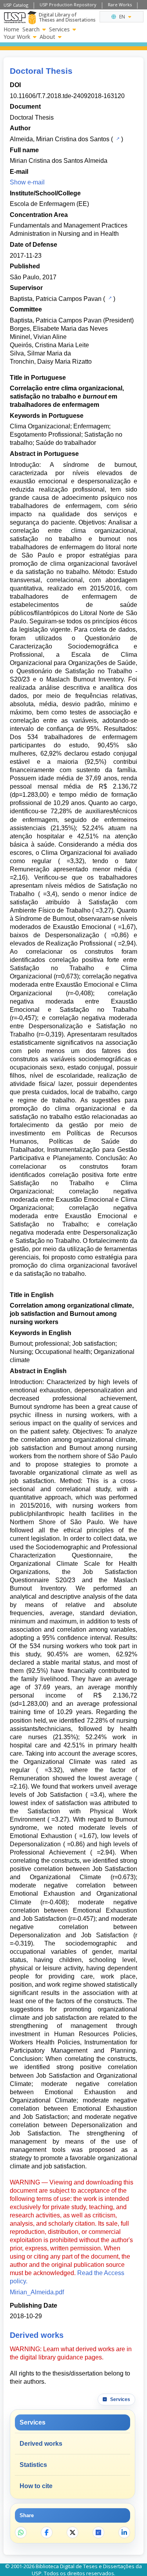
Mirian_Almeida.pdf (37, 2292)
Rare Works (120, 5)
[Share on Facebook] (47, 2532)
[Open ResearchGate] (98, 2532)
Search (31, 29)
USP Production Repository (68, 5)
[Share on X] (73, 2532)
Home (11, 29)
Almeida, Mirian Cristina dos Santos (60, 139)
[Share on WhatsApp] (21, 2532)
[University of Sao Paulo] (15, 18)
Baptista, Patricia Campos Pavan (56, 299)
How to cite (36, 2486)
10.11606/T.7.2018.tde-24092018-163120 (67, 96)
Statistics (33, 2465)
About (47, 37)
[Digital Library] (32, 18)
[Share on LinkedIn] (124, 2532)
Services (59, 29)
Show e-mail (27, 182)
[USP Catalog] (117, 138)
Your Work (17, 37)
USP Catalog (16, 5)
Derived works (41, 2444)
